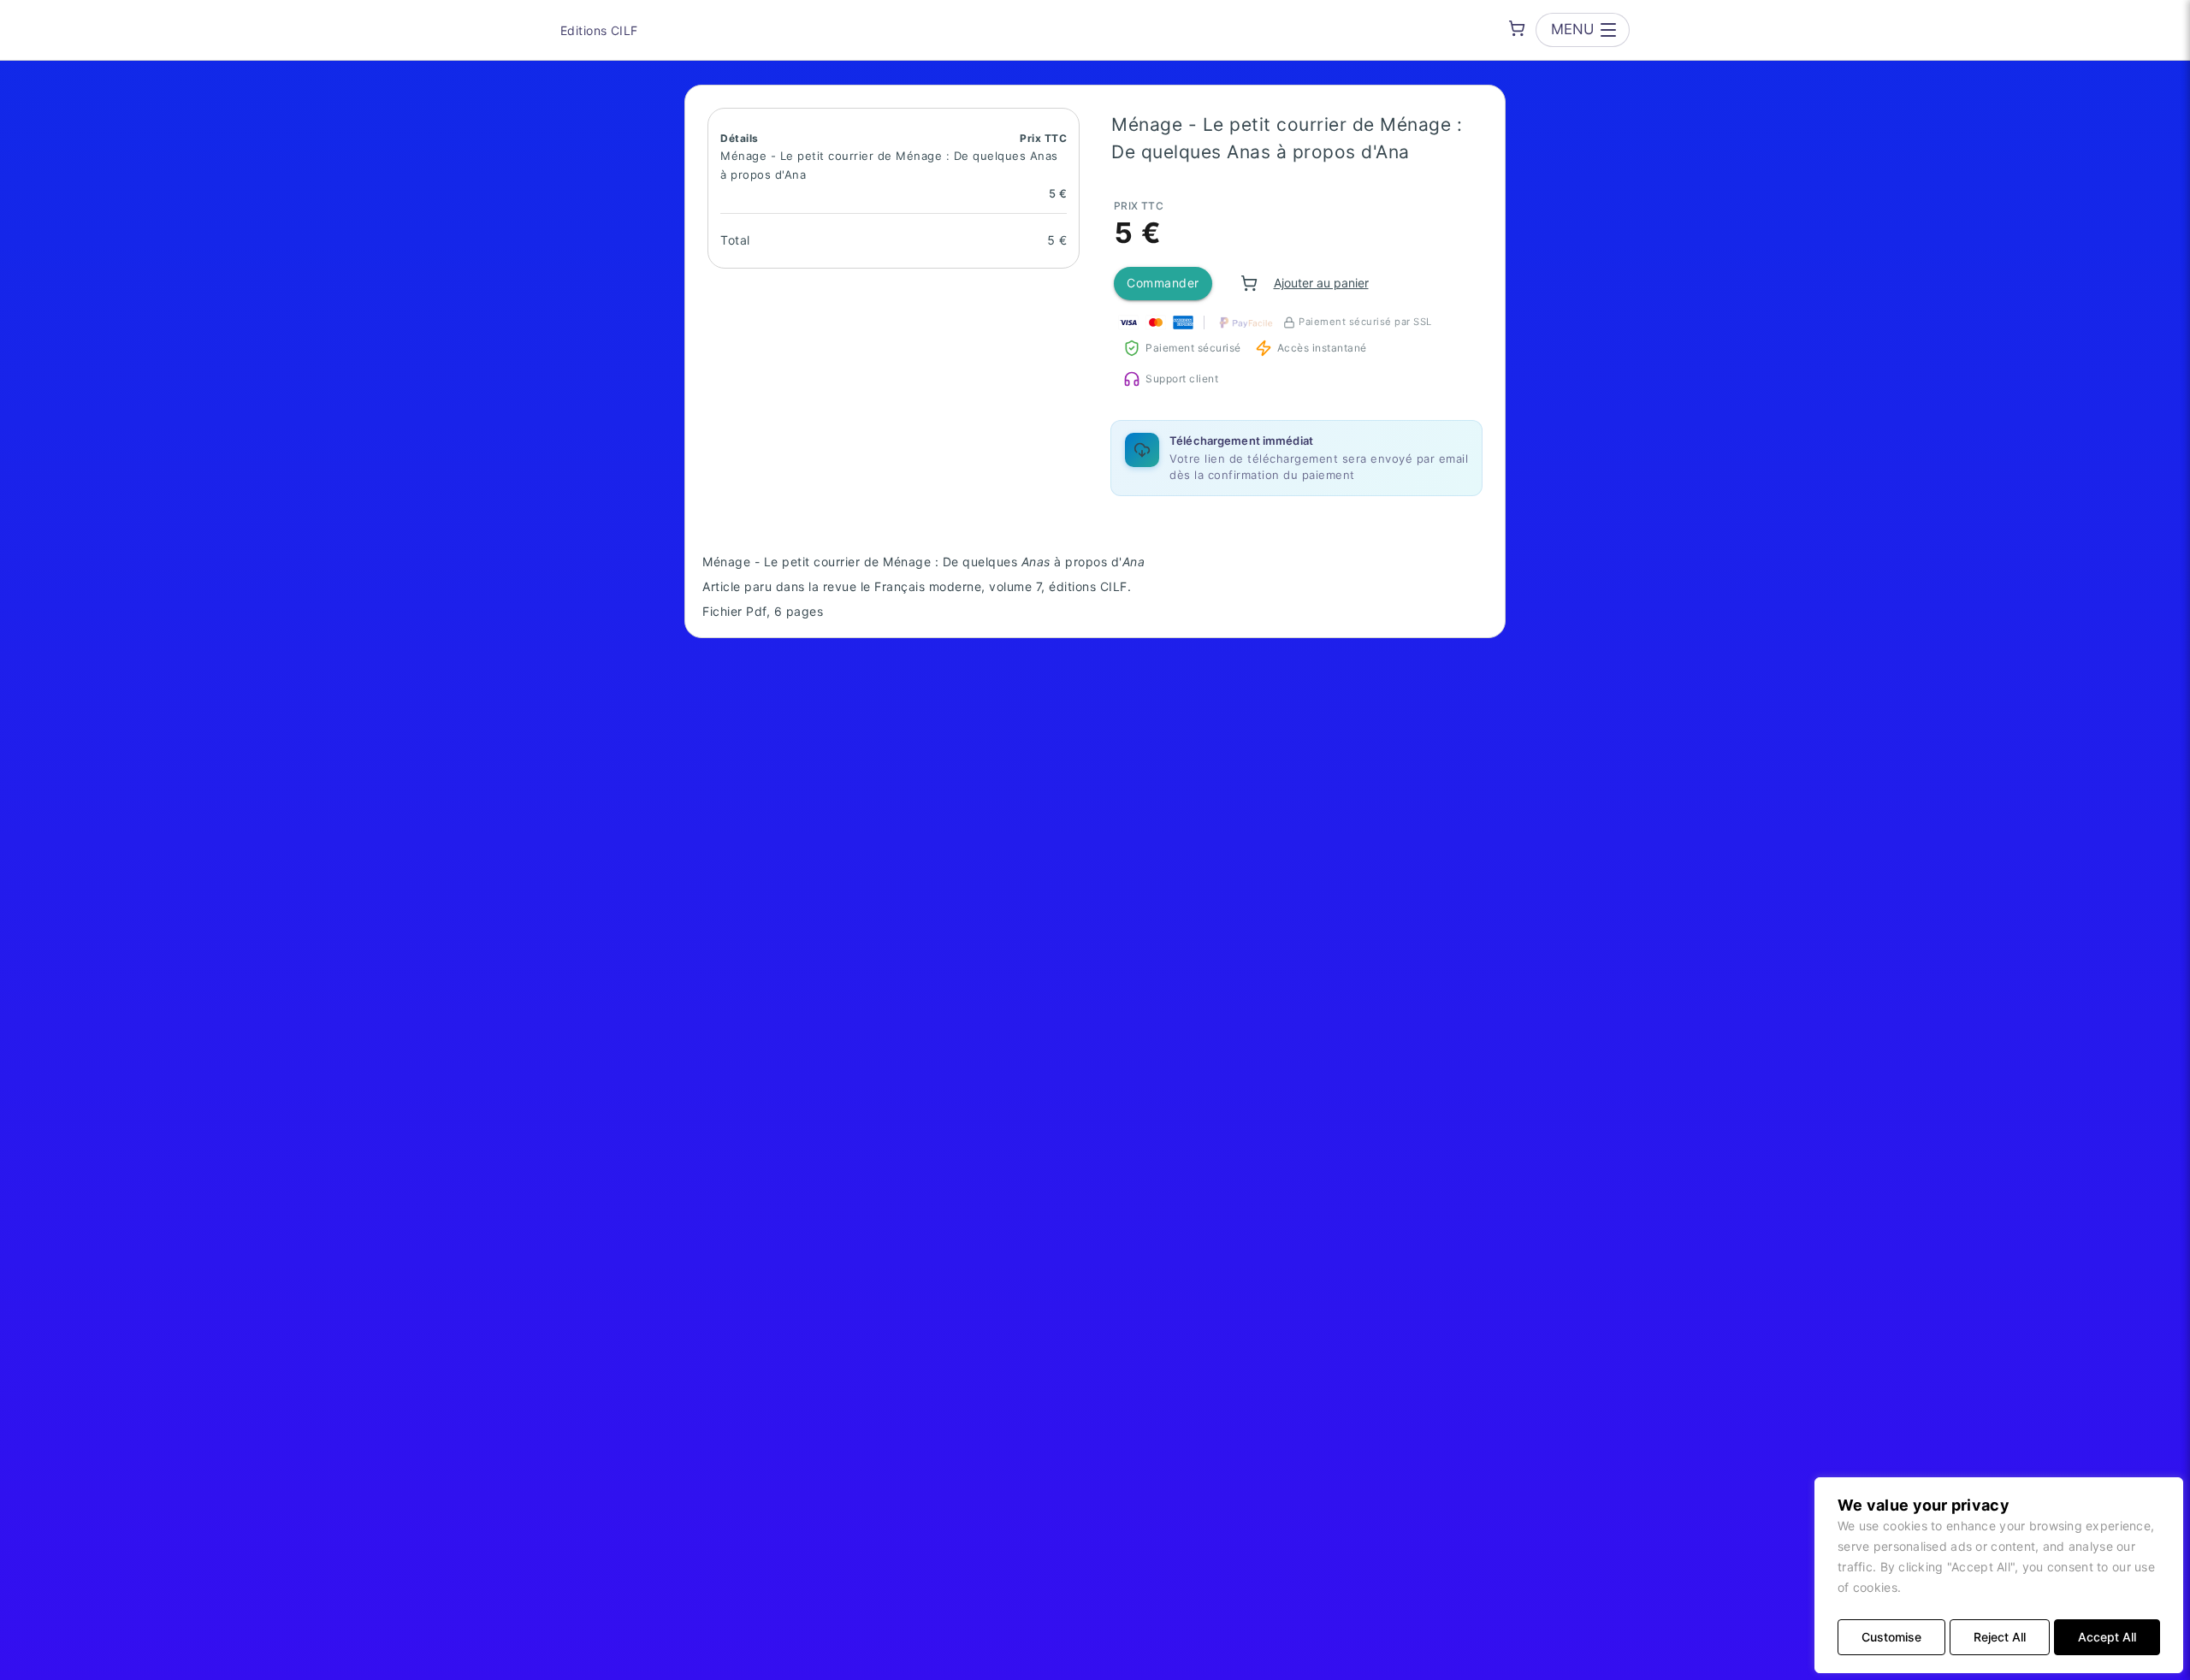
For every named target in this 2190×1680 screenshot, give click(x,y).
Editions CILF (599, 30)
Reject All (2000, 1637)
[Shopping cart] (1517, 28)
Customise (1891, 1637)
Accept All (2107, 1637)
